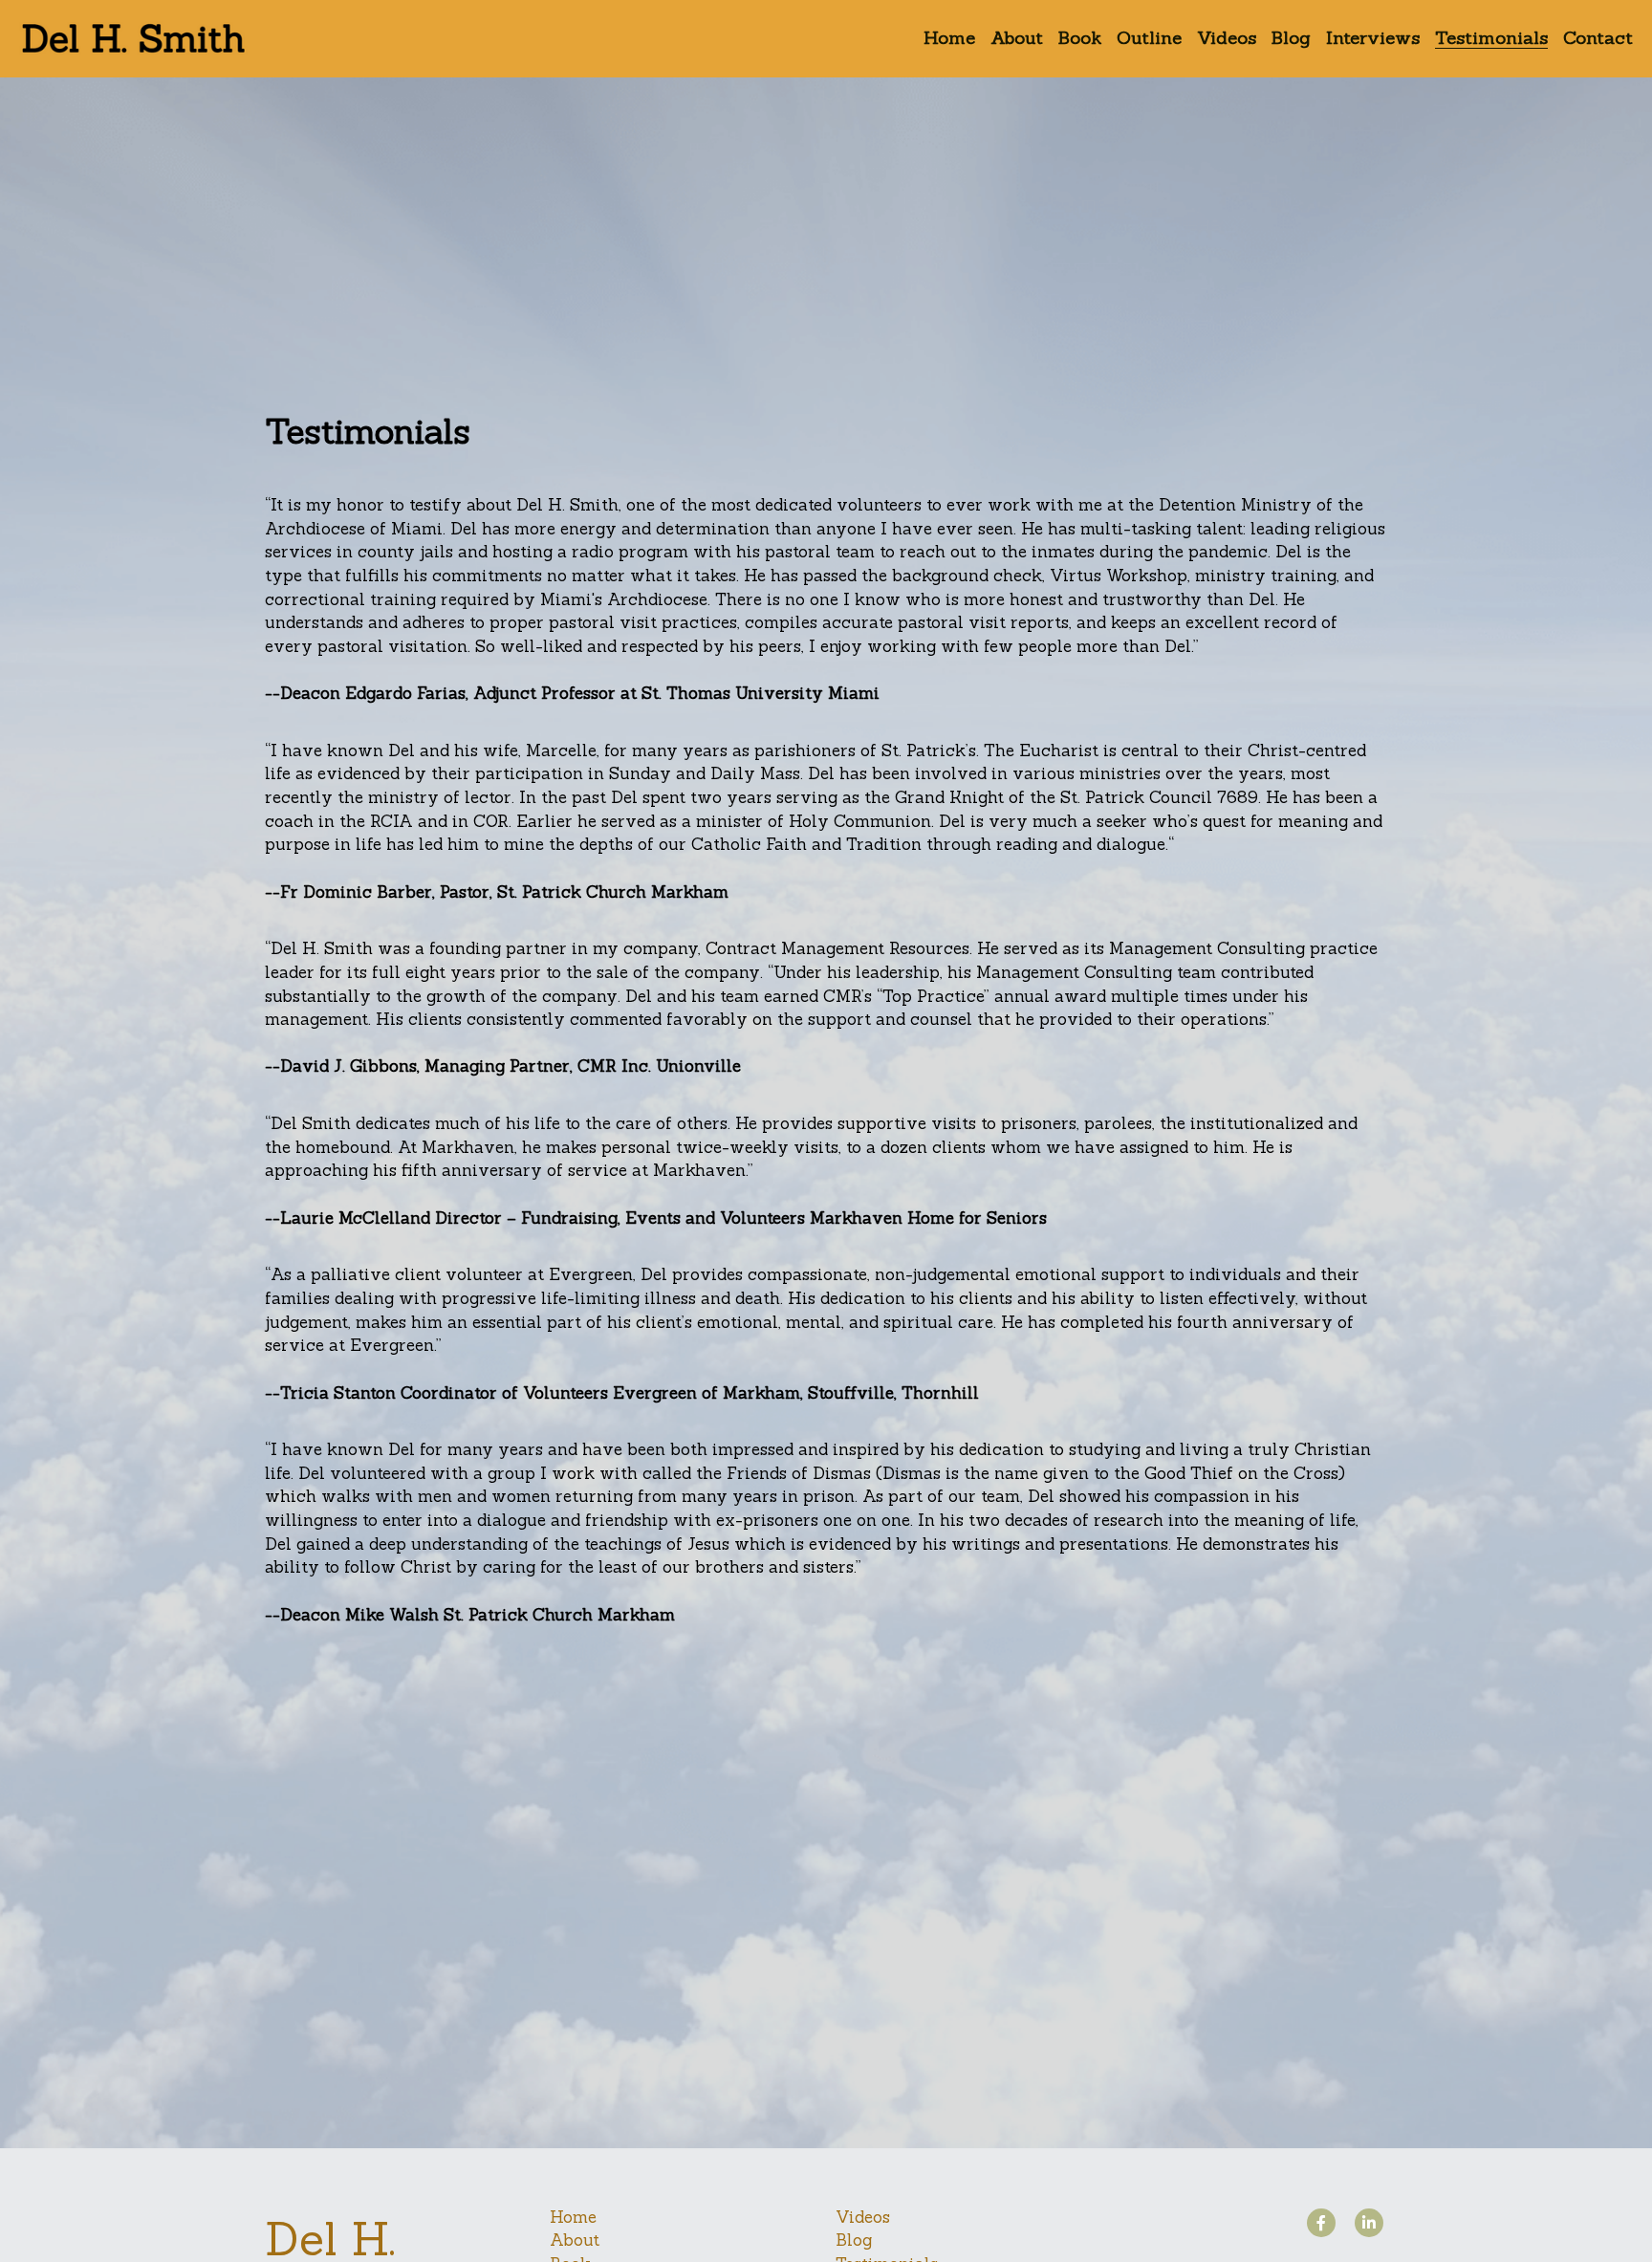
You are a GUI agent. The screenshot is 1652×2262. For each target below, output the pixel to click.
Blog (854, 1988)
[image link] (134, 37)
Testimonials (887, 2011)
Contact (867, 2034)
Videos (863, 1964)
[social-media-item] (1321, 1969)
